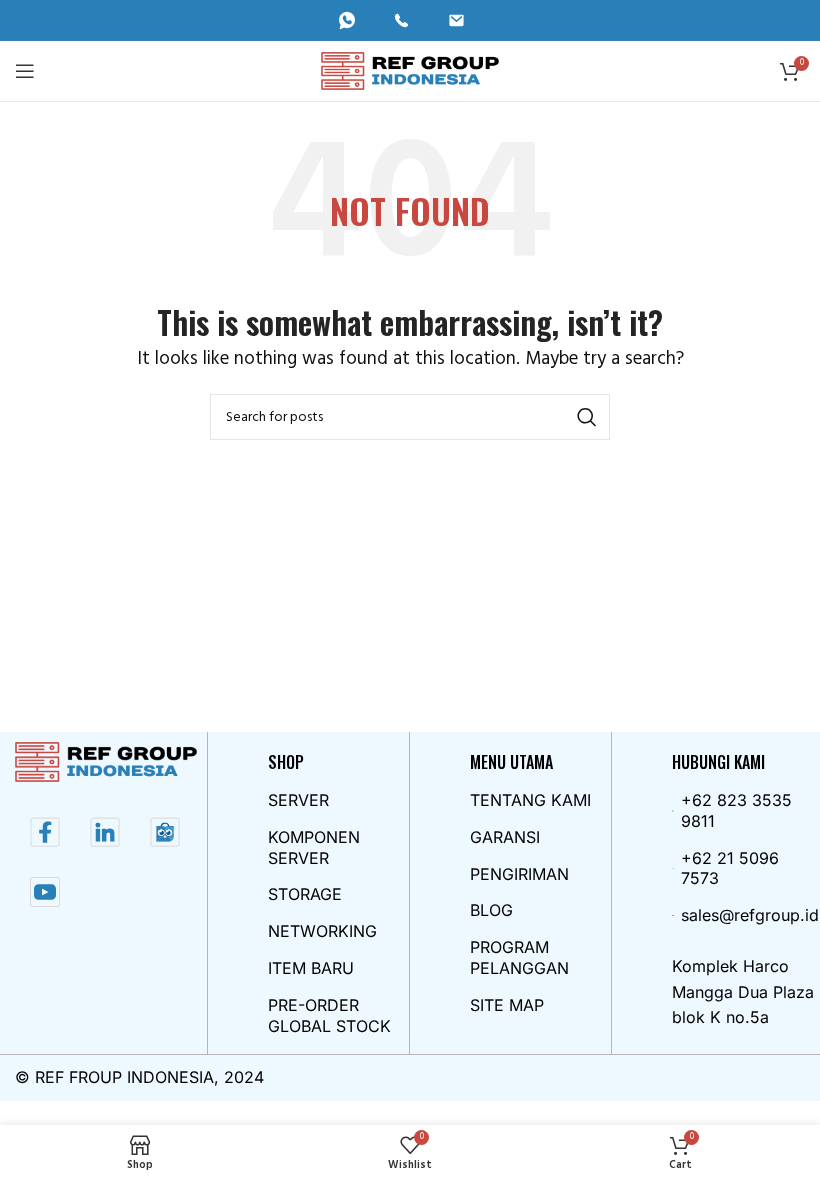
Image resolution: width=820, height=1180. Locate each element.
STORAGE (305, 894)
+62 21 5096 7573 (730, 868)
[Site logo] (410, 70)
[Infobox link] (355, 20)
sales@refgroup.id (749, 915)
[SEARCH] (587, 417)
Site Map (507, 1005)
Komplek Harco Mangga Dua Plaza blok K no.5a (743, 991)
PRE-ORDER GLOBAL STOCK (329, 1015)
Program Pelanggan (519, 957)
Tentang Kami (530, 800)
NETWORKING (322, 931)
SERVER (298, 800)
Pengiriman (519, 874)
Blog (491, 910)
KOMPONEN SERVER (314, 847)
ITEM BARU (311, 968)
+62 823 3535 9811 (736, 810)
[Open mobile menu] (25, 71)
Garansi (505, 837)
